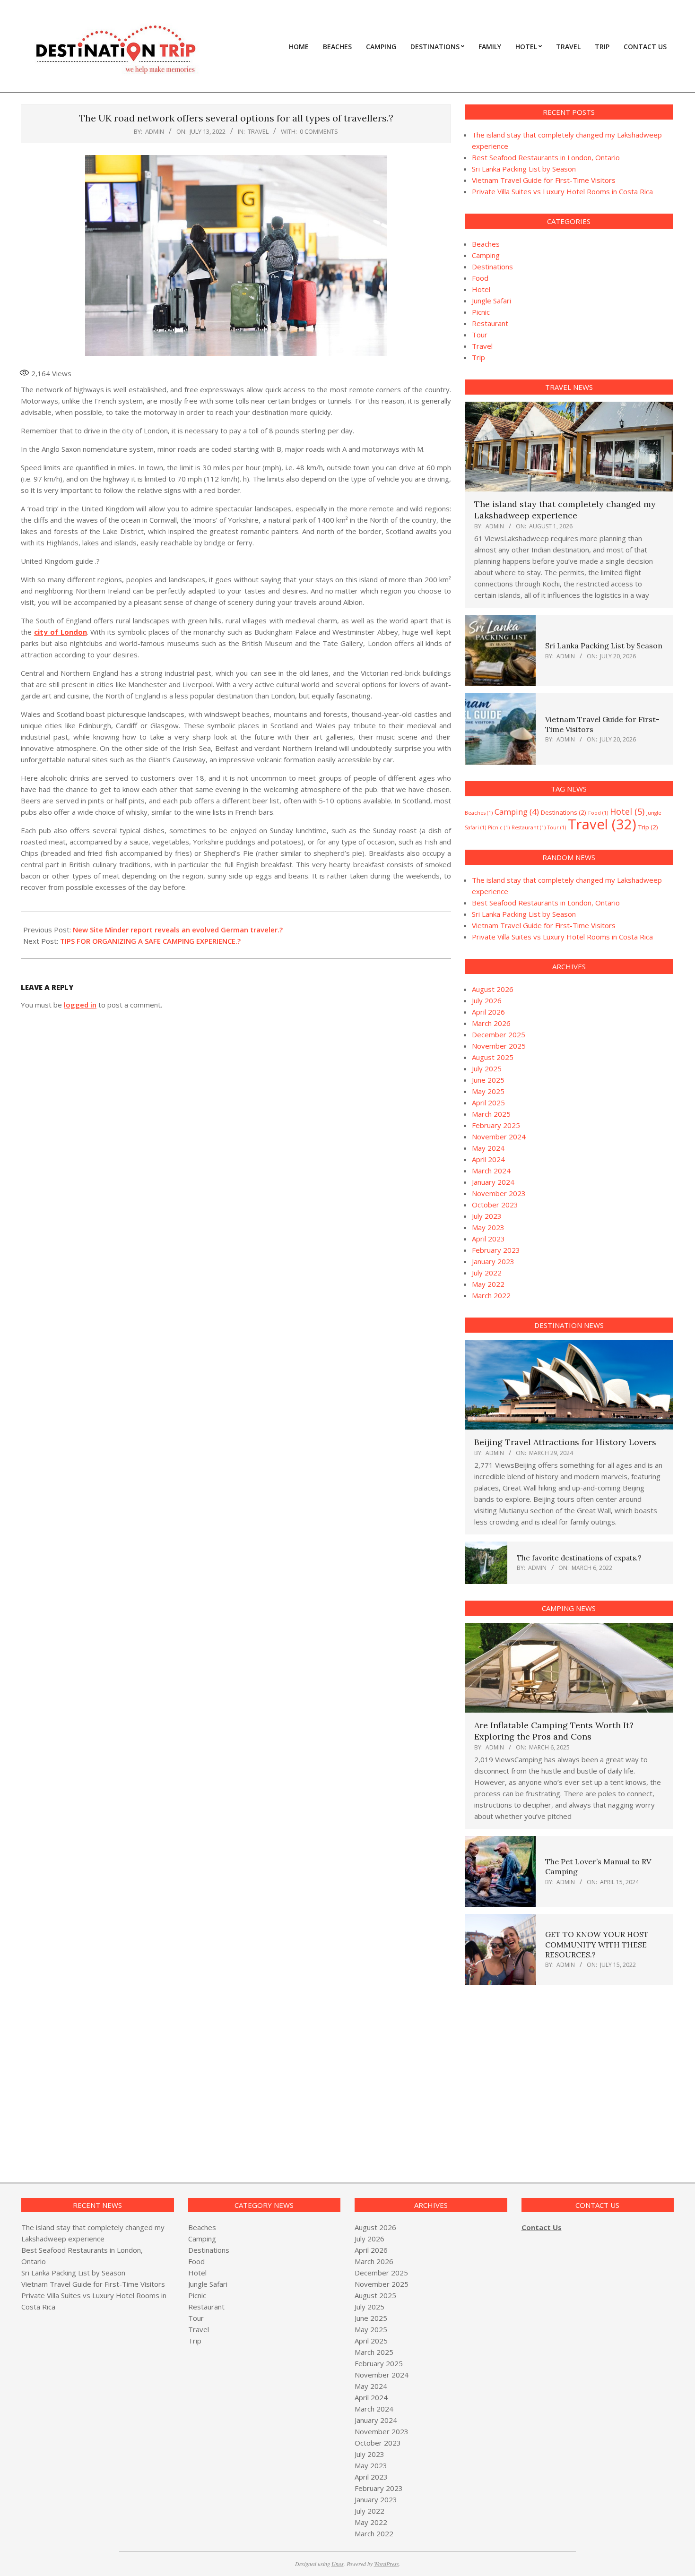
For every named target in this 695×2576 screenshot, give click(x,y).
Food (480, 278)
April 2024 (488, 1159)
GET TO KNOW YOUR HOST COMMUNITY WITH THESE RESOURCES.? (597, 1944)
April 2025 (488, 1103)
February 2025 (496, 1125)
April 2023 (488, 1239)
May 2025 (488, 1091)
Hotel (481, 289)
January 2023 (493, 1261)
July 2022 (487, 1273)
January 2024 (493, 1182)
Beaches (486, 244)
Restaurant (490, 323)
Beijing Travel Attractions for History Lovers (565, 1442)
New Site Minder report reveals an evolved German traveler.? (178, 930)
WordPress (387, 2564)
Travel (258, 131)
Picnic (481, 312)
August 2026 (493, 989)
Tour (480, 335)
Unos (338, 2564)
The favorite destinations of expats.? (579, 1558)
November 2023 (499, 1193)
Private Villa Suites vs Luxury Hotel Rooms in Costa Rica (562, 191)
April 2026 (488, 1012)
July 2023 (487, 1216)
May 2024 (488, 1148)
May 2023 (488, 1227)
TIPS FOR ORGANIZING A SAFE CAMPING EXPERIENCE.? (150, 941)
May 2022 (488, 1284)
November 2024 (499, 1137)
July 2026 (487, 1000)
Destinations (492, 267)
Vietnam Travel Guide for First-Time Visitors (544, 180)
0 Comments (319, 131)
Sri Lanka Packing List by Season (524, 169)
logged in (80, 1005)
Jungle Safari (491, 301)
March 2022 (491, 1295)
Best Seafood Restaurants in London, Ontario (546, 157)
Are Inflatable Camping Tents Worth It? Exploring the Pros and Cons (554, 1731)
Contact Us (542, 2227)
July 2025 (487, 1068)
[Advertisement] (544, 2072)
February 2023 (496, 1250)
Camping (486, 255)
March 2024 (491, 1171)
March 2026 (491, 1023)
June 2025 (488, 1080)
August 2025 (493, 1057)
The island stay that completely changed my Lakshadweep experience (565, 510)
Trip (478, 357)
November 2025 (499, 1046)
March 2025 (491, 1114)
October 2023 (495, 1205)
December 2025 (499, 1034)
